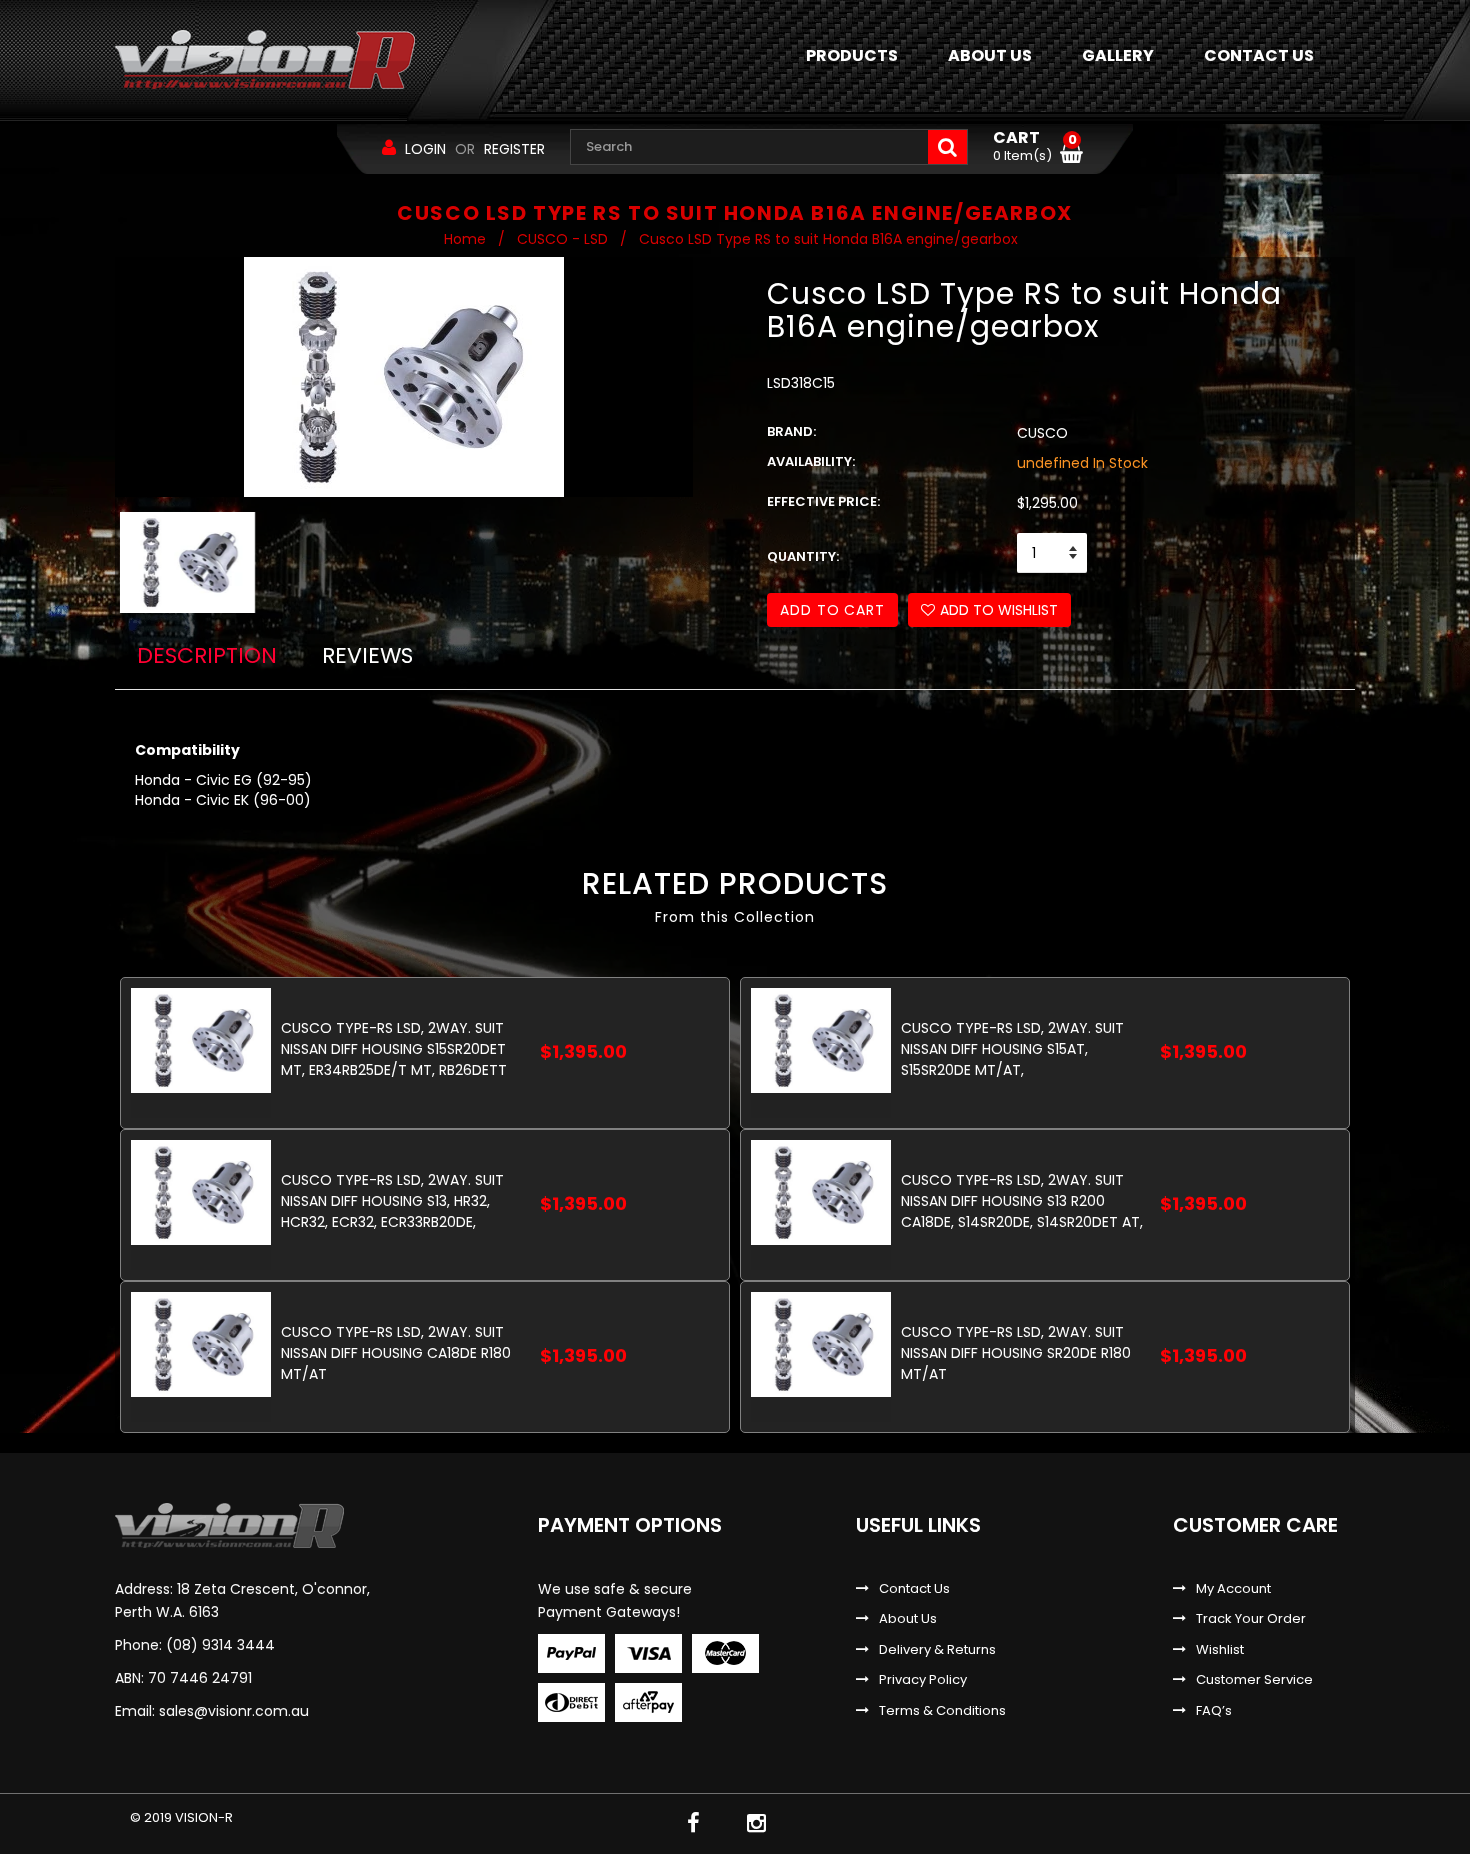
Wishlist (1220, 1650)
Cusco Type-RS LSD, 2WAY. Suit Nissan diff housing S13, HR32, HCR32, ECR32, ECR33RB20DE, (392, 1200)
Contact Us (914, 1589)
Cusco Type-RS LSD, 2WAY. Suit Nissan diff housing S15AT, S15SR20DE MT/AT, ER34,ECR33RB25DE (1012, 1048)
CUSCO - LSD (562, 239)
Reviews (367, 655)
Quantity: (803, 557)
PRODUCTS (852, 55)
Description (207, 655)
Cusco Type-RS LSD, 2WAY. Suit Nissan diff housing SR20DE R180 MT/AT (1016, 1352)
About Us (908, 1619)
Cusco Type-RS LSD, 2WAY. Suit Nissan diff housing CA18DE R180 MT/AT (396, 1352)
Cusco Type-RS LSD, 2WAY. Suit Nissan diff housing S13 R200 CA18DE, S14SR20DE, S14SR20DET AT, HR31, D (1022, 1200)
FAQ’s (1214, 1711)
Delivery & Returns (937, 1650)
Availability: (811, 462)
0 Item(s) (1035, 147)
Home (465, 239)
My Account (1233, 1589)
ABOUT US (990, 55)
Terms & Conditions (942, 1711)
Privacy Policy (923, 1680)
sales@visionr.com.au (234, 1711)
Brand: (791, 432)
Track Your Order (1251, 1619)
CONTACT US (1259, 55)
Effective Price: (823, 502)
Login (425, 149)
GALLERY (1118, 55)
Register (514, 149)
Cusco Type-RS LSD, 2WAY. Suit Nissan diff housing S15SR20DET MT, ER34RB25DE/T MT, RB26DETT (394, 1048)
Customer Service (1254, 1680)
